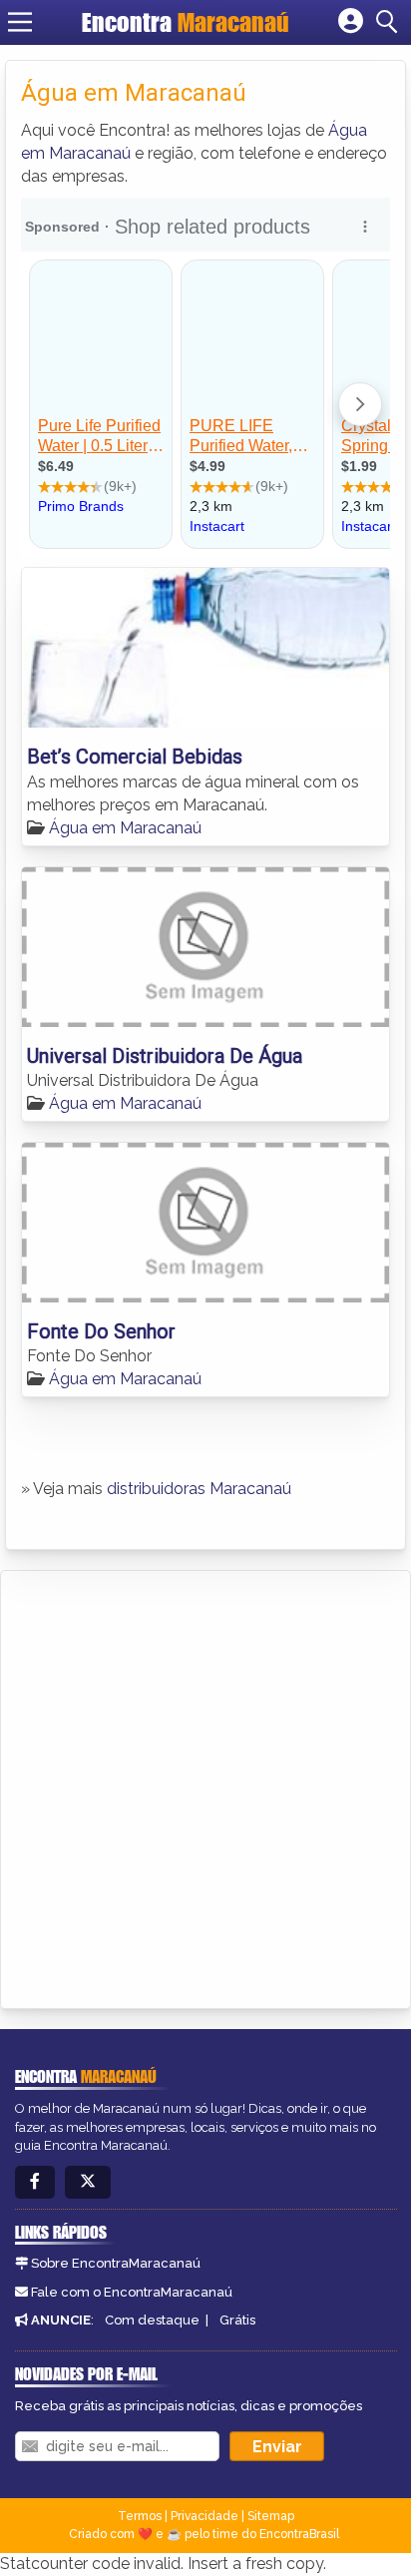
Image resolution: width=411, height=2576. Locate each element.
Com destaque (152, 2320)
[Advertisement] (205, 1787)
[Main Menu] (20, 22)
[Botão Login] (351, 22)
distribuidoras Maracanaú (199, 1489)
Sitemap (271, 2516)
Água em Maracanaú (125, 828)
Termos (140, 2516)
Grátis (237, 2320)
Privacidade (205, 2516)
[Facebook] (35, 2182)
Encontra (186, 22)
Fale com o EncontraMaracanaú (132, 2292)
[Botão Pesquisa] (390, 22)
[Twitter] (88, 2182)
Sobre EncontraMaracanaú (116, 2263)
